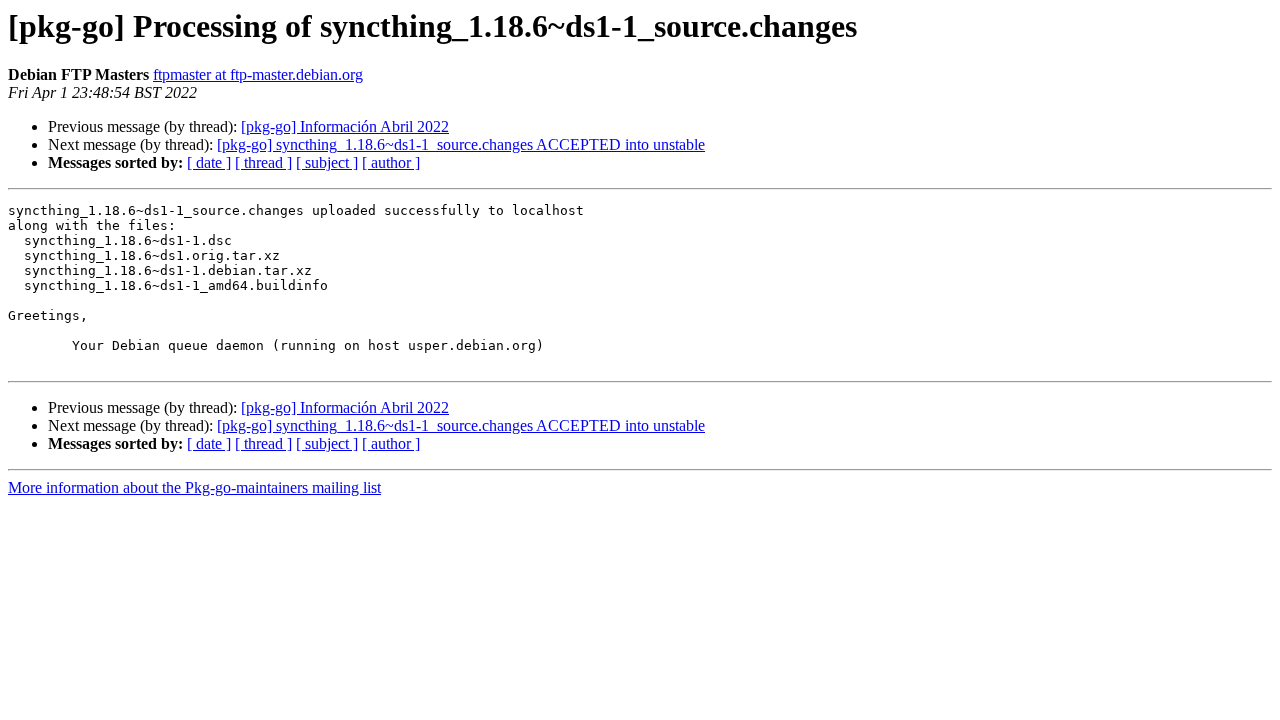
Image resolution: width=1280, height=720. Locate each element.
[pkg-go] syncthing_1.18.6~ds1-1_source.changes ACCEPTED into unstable (461, 144)
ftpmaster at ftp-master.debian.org (258, 74)
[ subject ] (327, 162)
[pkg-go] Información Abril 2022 (345, 126)
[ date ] (209, 162)
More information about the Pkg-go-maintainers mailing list (194, 487)
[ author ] (391, 162)
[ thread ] (263, 162)
